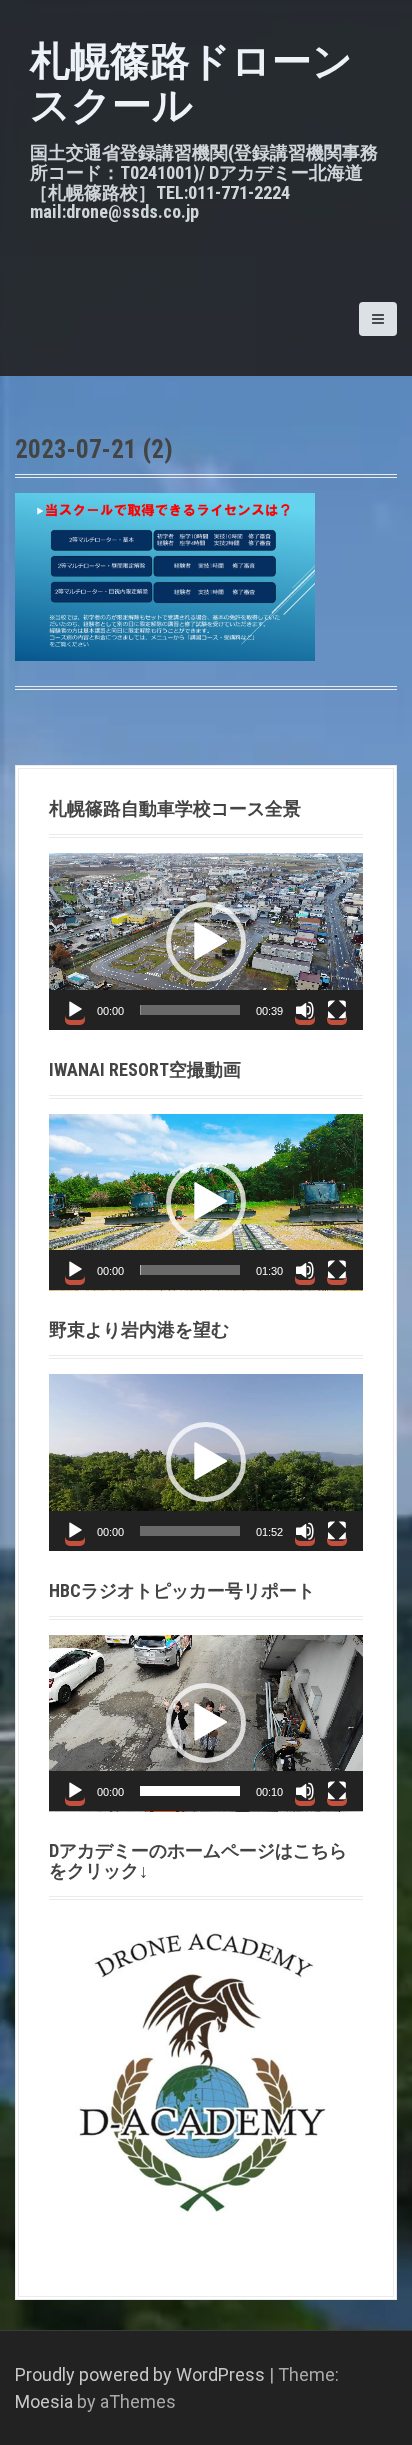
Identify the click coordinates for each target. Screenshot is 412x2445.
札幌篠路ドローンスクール (191, 83)
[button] (206, 942)
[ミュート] (305, 1010)
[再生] (75, 1010)
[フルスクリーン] (337, 1010)
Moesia (44, 2401)
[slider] (190, 1010)
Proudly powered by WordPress (140, 2374)
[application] (206, 941)
